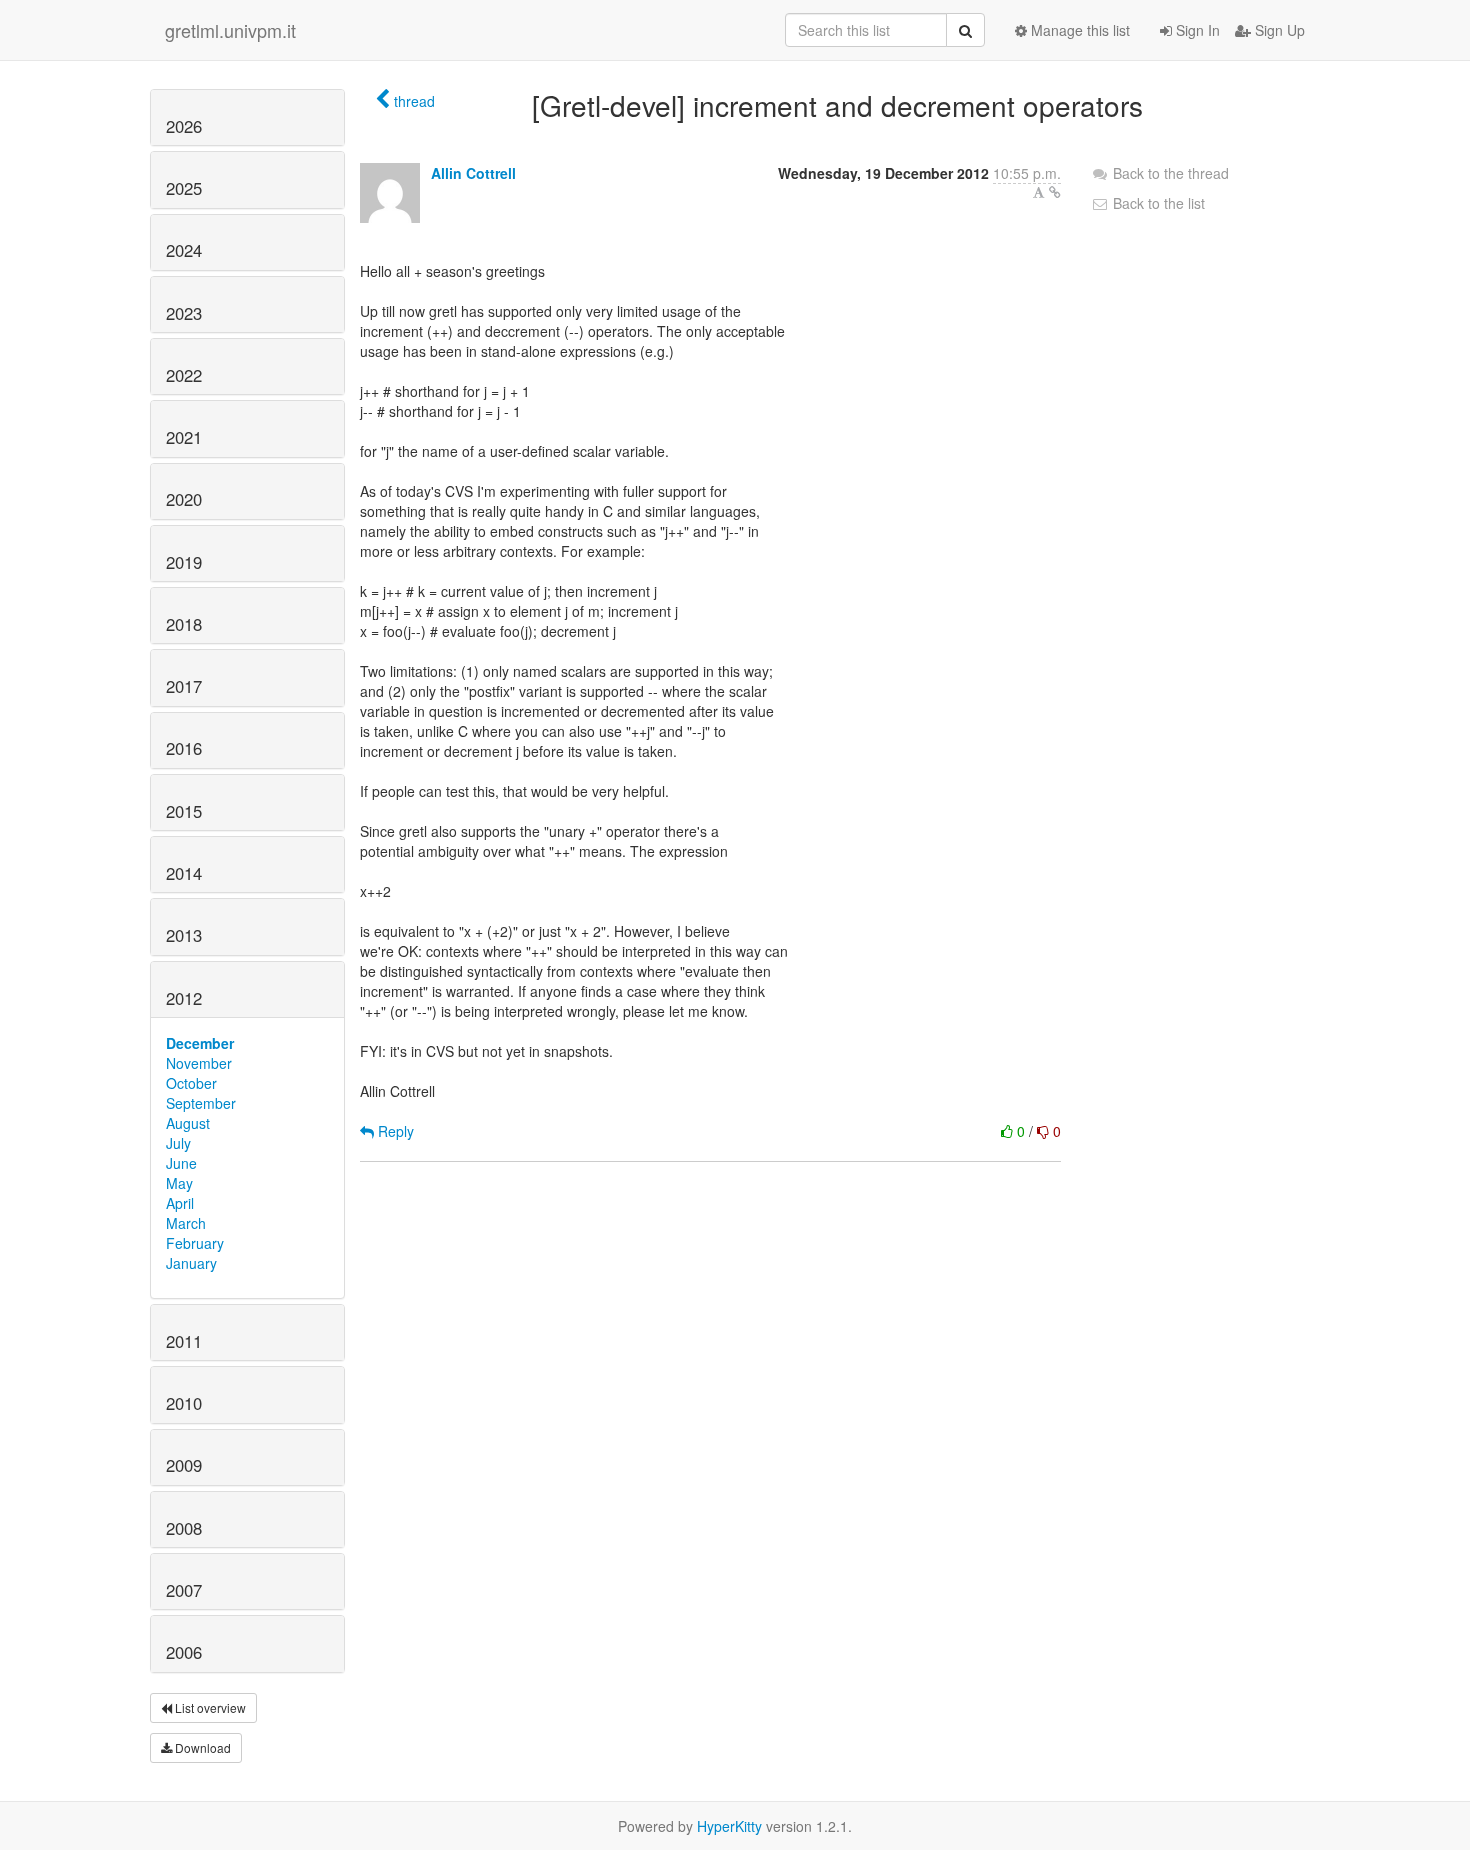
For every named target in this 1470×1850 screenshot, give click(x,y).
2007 (184, 1590)
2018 (184, 624)
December (200, 1043)
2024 (184, 250)
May (179, 1183)
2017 (184, 686)
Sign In (1196, 30)
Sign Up (1278, 30)
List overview (209, 1707)
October (191, 1083)
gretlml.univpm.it (230, 30)
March (186, 1223)
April (180, 1203)
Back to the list (1157, 203)
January (191, 1263)
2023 (184, 313)
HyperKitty (729, 1826)
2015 (184, 811)
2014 (184, 873)
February (195, 1243)
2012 (184, 998)
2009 (184, 1465)
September (201, 1103)
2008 (184, 1528)
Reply (394, 1131)
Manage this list (1078, 30)
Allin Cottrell (473, 173)
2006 (184, 1652)
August (188, 1123)
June (181, 1163)
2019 (184, 562)
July (178, 1143)
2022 (184, 375)
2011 (184, 1341)
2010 (184, 1403)
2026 (184, 126)
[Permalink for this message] (1055, 192)
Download (201, 1747)
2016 (184, 748)
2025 (184, 188)
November (199, 1063)
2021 (184, 437)
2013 (184, 935)
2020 (184, 499)
